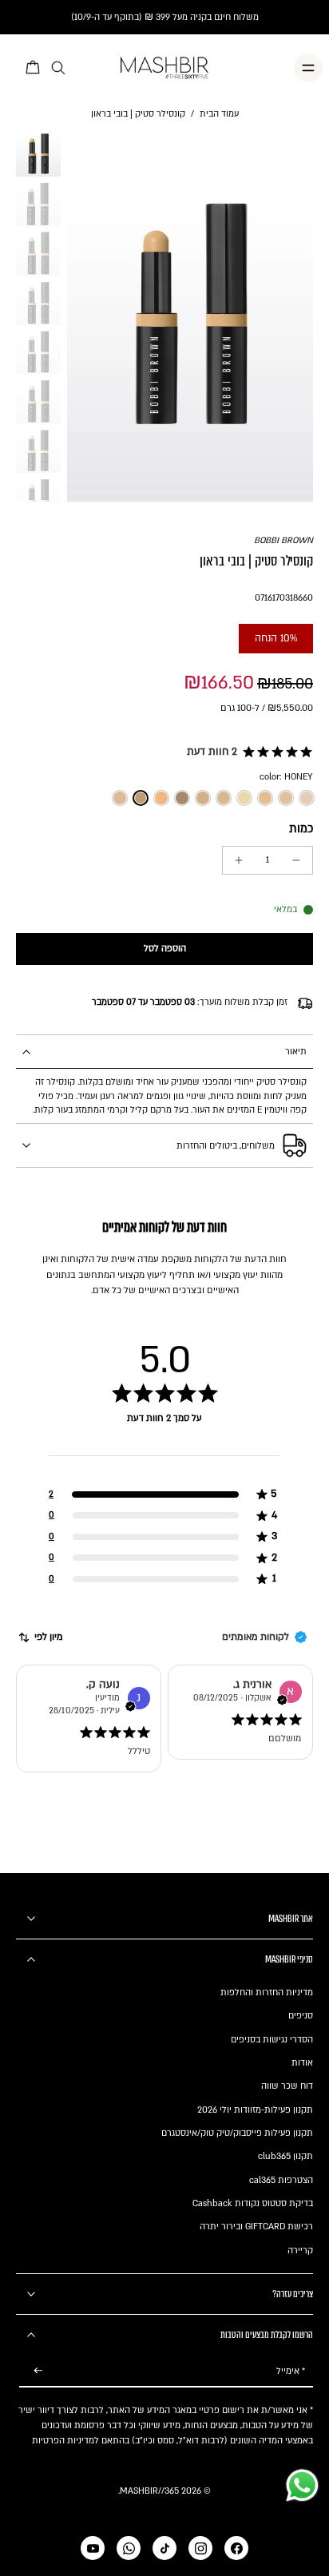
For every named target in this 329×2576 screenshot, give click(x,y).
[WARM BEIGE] (224, 798)
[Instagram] (200, 2548)
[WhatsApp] (129, 2548)
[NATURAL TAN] (182, 798)
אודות (302, 2063)
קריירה (300, 2251)
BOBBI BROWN (283, 540)
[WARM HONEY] (120, 798)
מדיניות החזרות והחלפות (267, 1993)
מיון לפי (49, 1637)
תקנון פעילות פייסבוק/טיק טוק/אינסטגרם (237, 2133)
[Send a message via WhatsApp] (302, 2485)
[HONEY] (141, 798)
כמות (301, 829)
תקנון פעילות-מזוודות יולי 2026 (255, 2110)
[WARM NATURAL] (161, 798)
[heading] (164, 1434)
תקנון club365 (285, 2156)
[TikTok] (164, 2548)
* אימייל (291, 2371)
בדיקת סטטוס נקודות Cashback (253, 2203)
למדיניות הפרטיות (65, 2441)
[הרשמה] (38, 2371)
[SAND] (265, 798)
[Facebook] (236, 2548)
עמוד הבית (219, 114)
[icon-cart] (34, 68)
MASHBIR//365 (149, 2491)
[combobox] (40, 1637)
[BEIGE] (244, 798)
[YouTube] (93, 2548)
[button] (247, 752)
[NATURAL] (203, 798)
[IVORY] (307, 798)
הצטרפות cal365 (281, 2180)
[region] (164, 1462)
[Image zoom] (190, 316)
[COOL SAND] (286, 798)
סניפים (301, 2016)
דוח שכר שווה (287, 2086)
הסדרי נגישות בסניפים (272, 2040)
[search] (58, 68)
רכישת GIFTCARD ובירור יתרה (256, 2227)
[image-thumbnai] (38, 154)
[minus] (296, 860)
